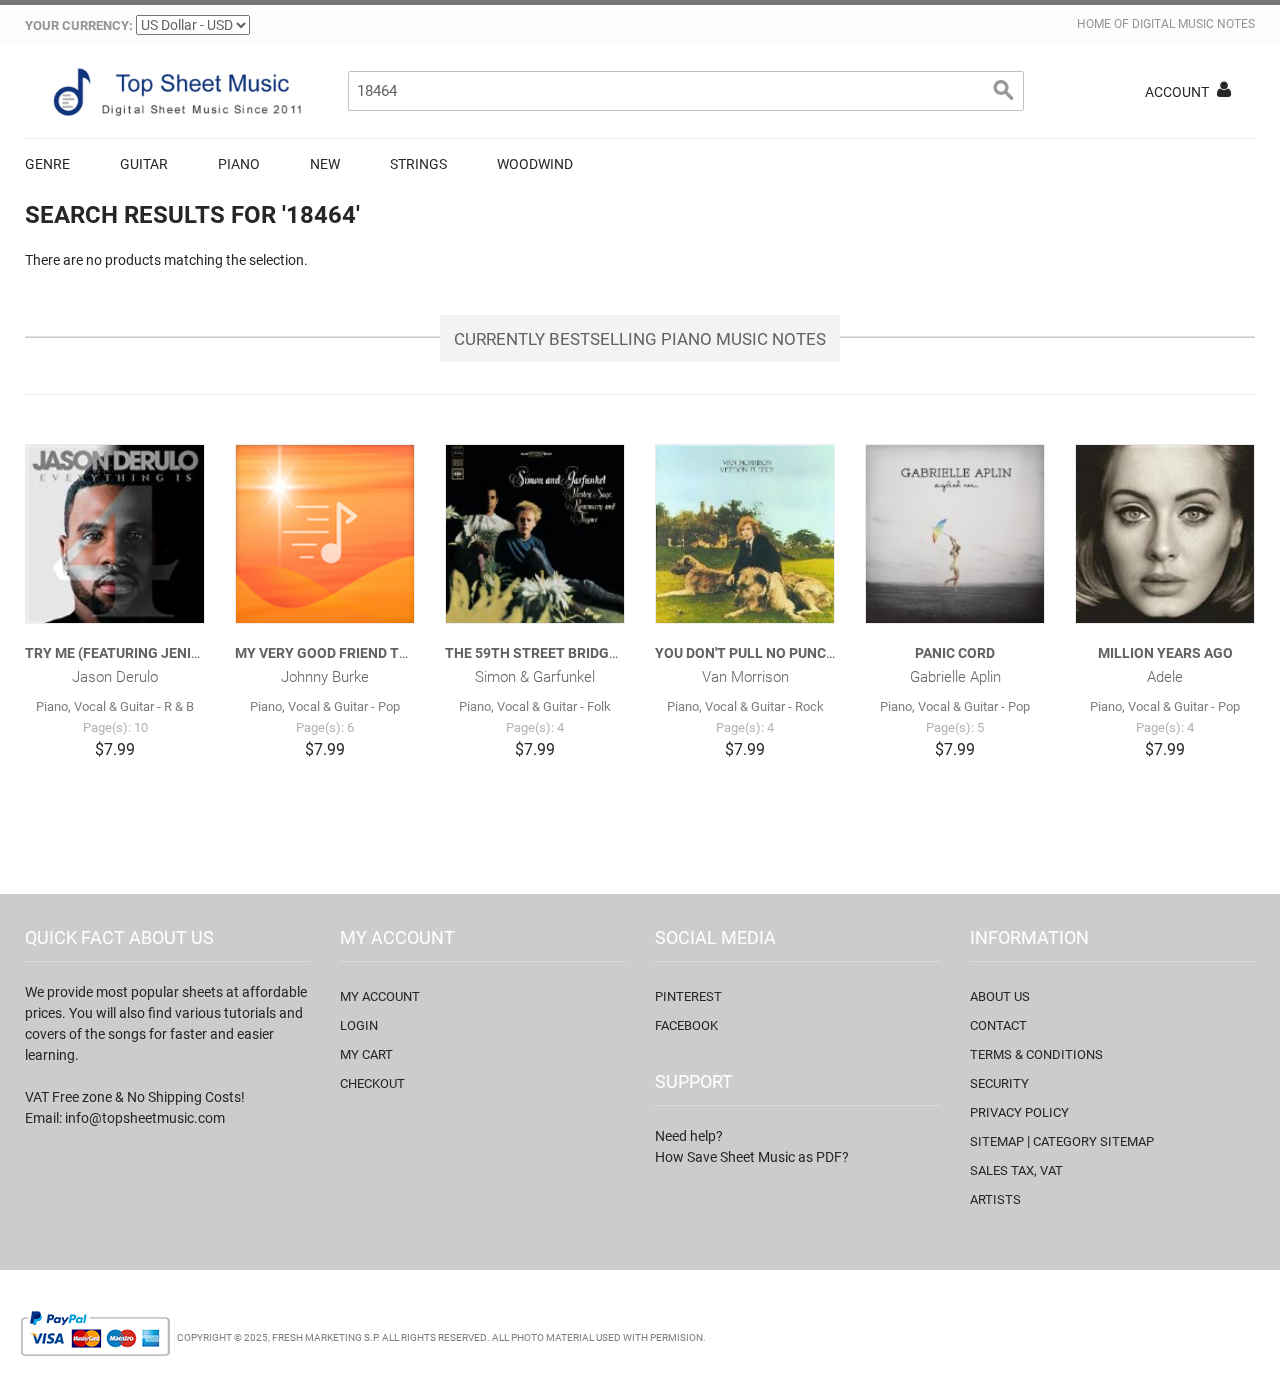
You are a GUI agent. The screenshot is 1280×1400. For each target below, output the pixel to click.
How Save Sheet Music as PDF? (752, 1157)
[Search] (1004, 91)
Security (999, 1083)
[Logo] (175, 92)
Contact (998, 1025)
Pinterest (688, 996)
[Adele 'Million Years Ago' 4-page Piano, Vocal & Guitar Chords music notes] (1165, 534)
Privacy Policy (1019, 1112)
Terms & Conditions (1036, 1054)
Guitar (144, 164)
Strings (418, 164)
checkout (372, 1083)
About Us (1000, 996)
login (359, 1025)
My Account (380, 996)
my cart (366, 1054)
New (325, 164)
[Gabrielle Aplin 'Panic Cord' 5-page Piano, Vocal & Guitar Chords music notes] (955, 534)
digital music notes (1193, 24)
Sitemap (997, 1141)
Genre (47, 164)
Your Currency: (79, 25)
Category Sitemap (1093, 1141)
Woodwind (535, 164)
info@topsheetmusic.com (145, 1118)
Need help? (689, 1136)
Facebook (686, 1025)
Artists (995, 1199)
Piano (239, 164)
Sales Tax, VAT (1016, 1170)
